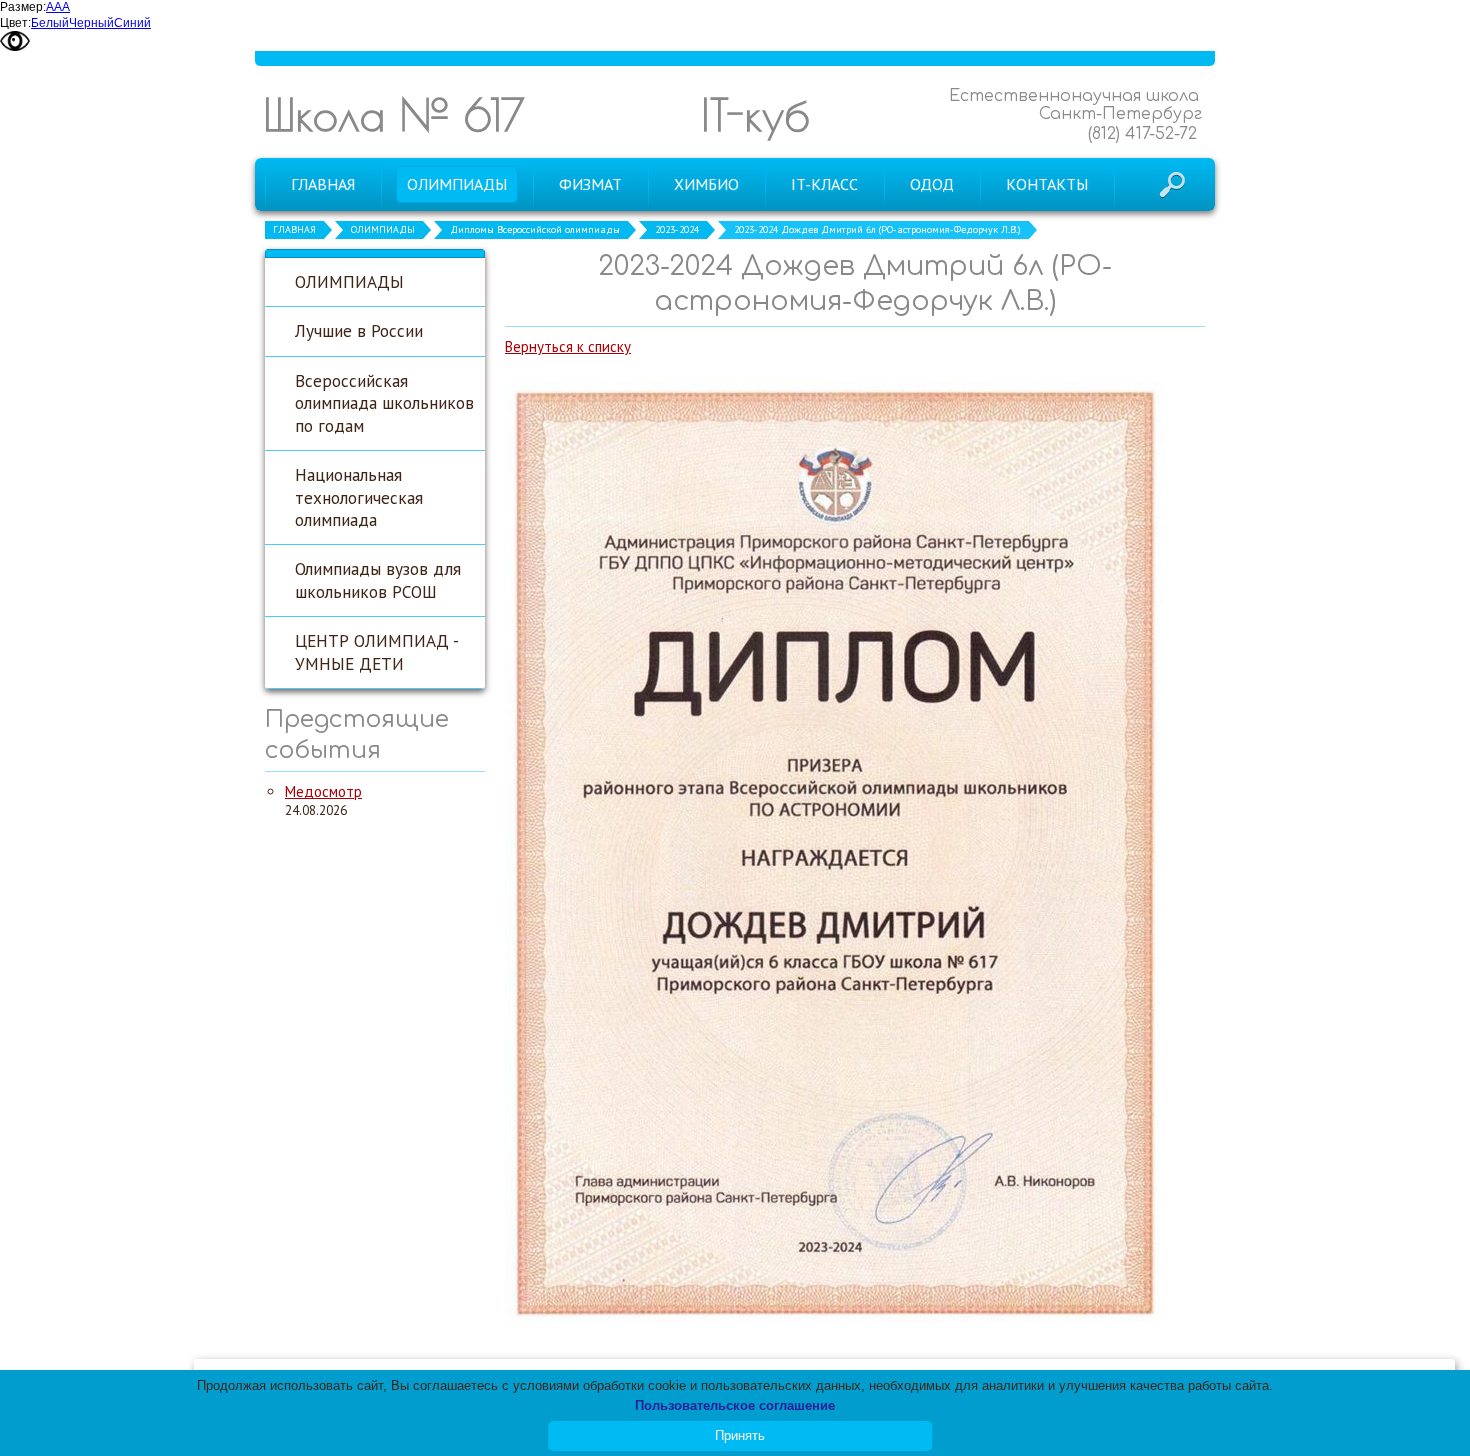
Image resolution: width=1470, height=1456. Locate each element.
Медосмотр (323, 791)
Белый (50, 23)
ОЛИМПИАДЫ (383, 229)
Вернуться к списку (568, 346)
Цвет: (15, 23)
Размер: (23, 7)
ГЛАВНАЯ (294, 229)
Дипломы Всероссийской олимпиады (535, 229)
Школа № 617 (394, 114)
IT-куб (755, 114)
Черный (91, 23)
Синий (132, 23)
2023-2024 (677, 229)
